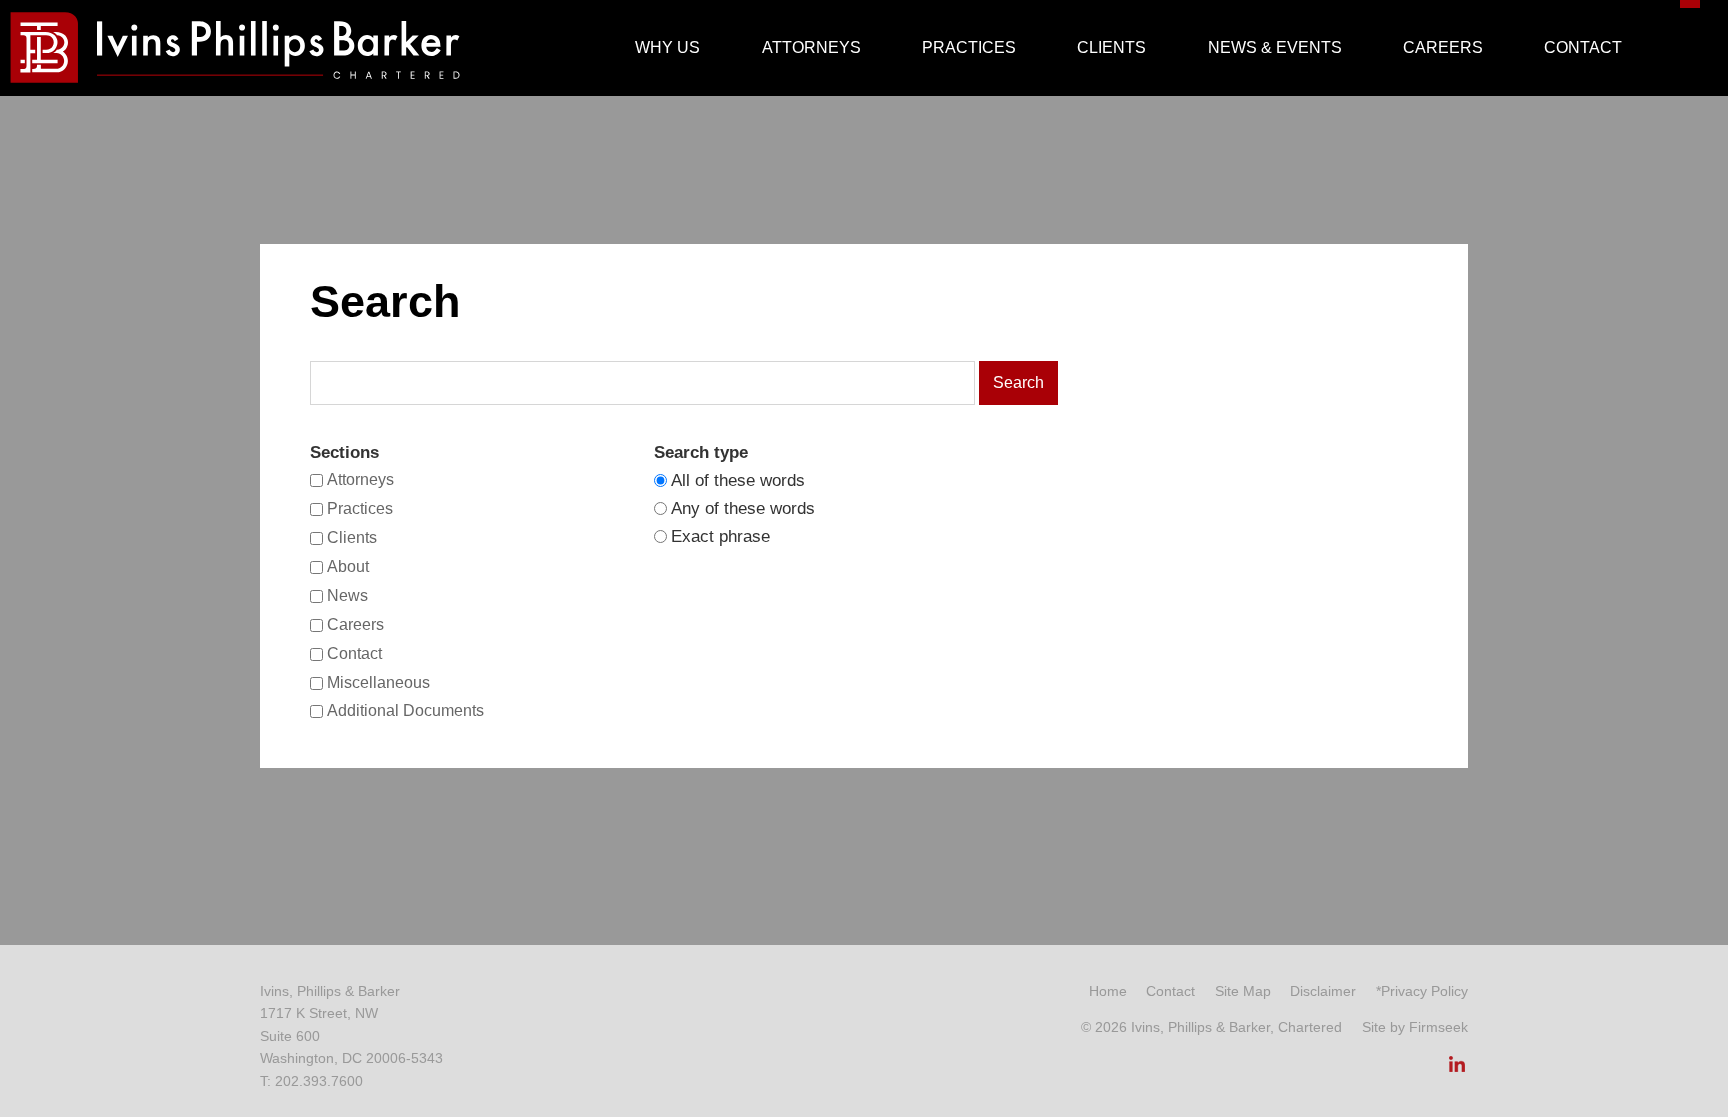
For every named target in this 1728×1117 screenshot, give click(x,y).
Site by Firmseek (1415, 1027)
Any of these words (743, 508)
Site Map (1243, 991)
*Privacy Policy (1422, 991)
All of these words (738, 480)
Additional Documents (405, 711)
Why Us (667, 47)
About (348, 566)
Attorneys (360, 479)
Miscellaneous (378, 682)
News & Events (1275, 47)
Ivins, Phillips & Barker (330, 991)
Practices (360, 508)
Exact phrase (720, 536)
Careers (355, 624)
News (347, 595)
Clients (352, 537)
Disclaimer (1323, 991)
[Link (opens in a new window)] (1457, 1070)
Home (1108, 991)
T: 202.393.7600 (311, 1081)
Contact (354, 653)
